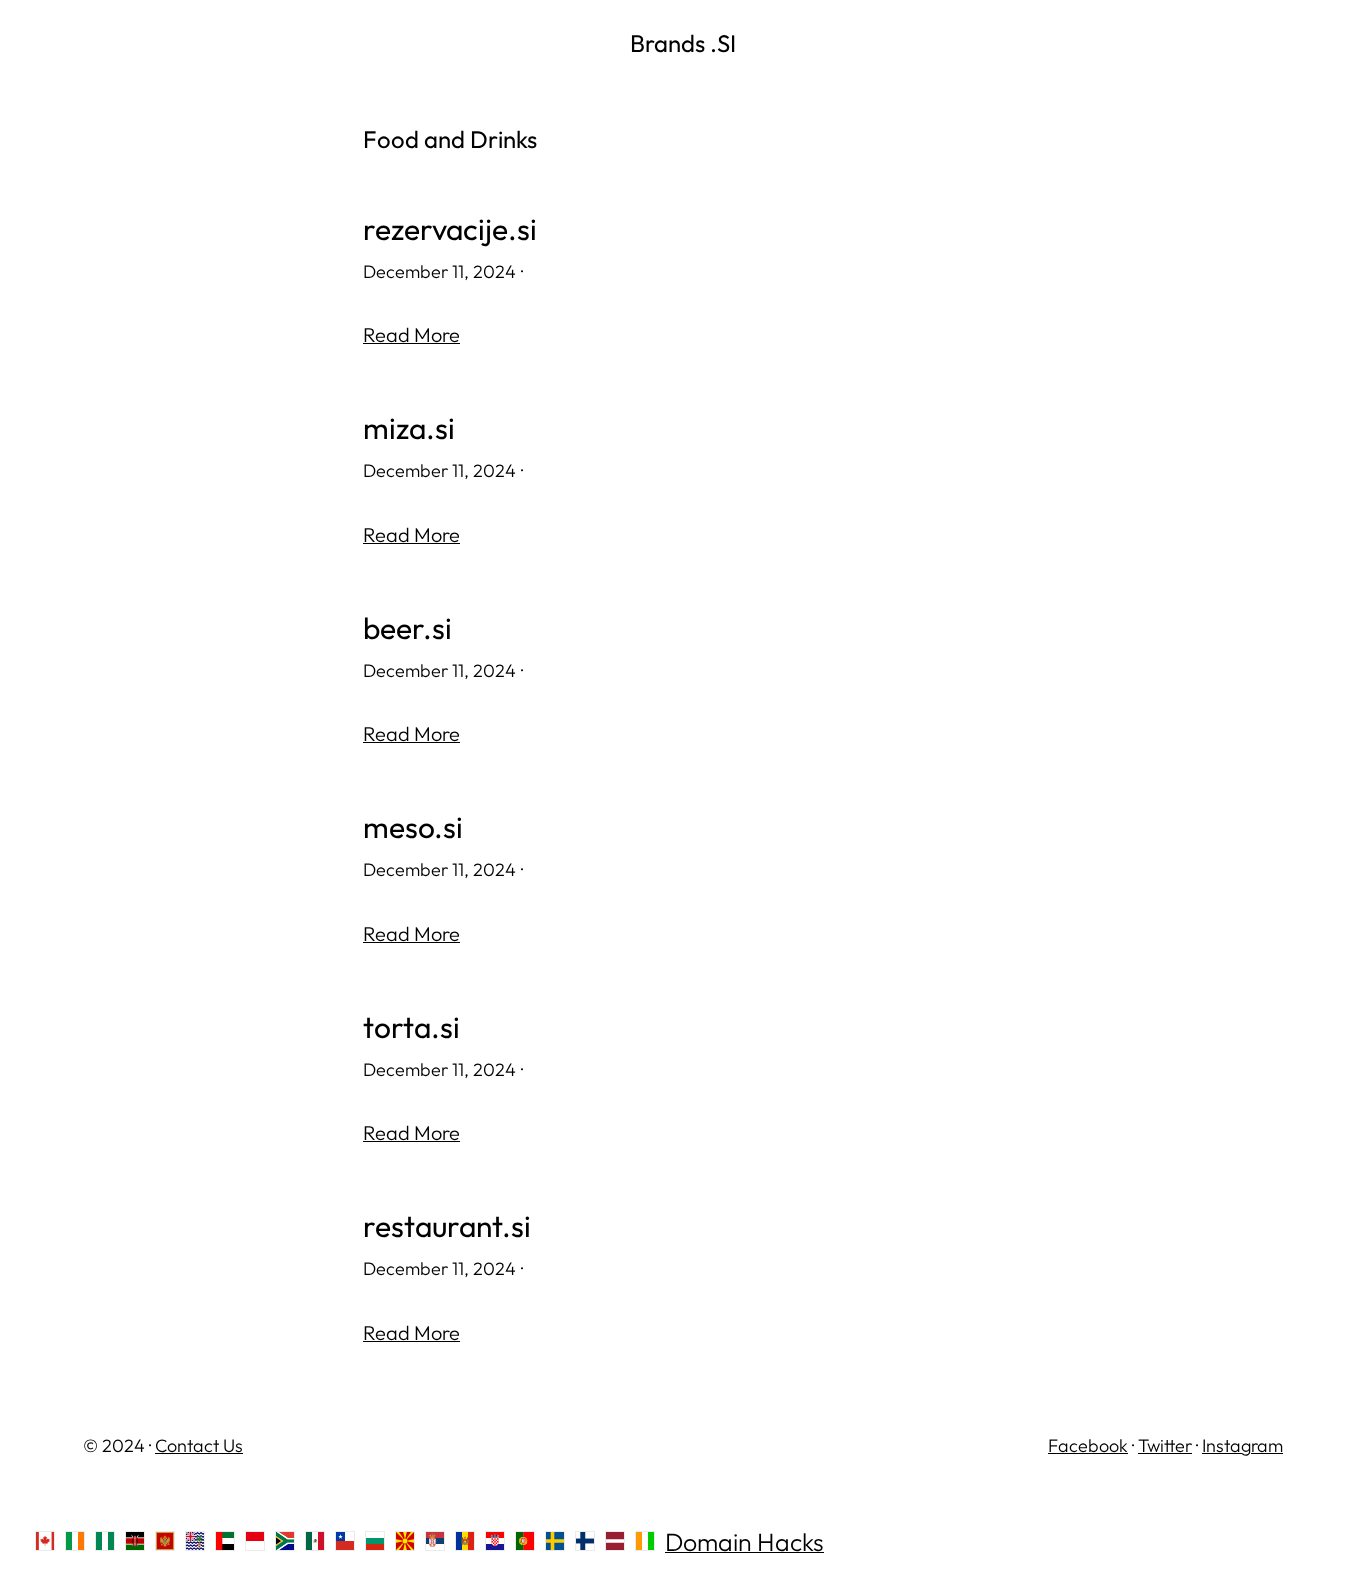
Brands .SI (683, 43)
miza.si (409, 428)
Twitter (1165, 1445)
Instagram (1242, 1445)
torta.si (411, 1027)
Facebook (1088, 1445)
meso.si (413, 827)
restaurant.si (447, 1226)
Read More (411, 334)
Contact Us (199, 1445)
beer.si (407, 628)
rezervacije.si (450, 229)
